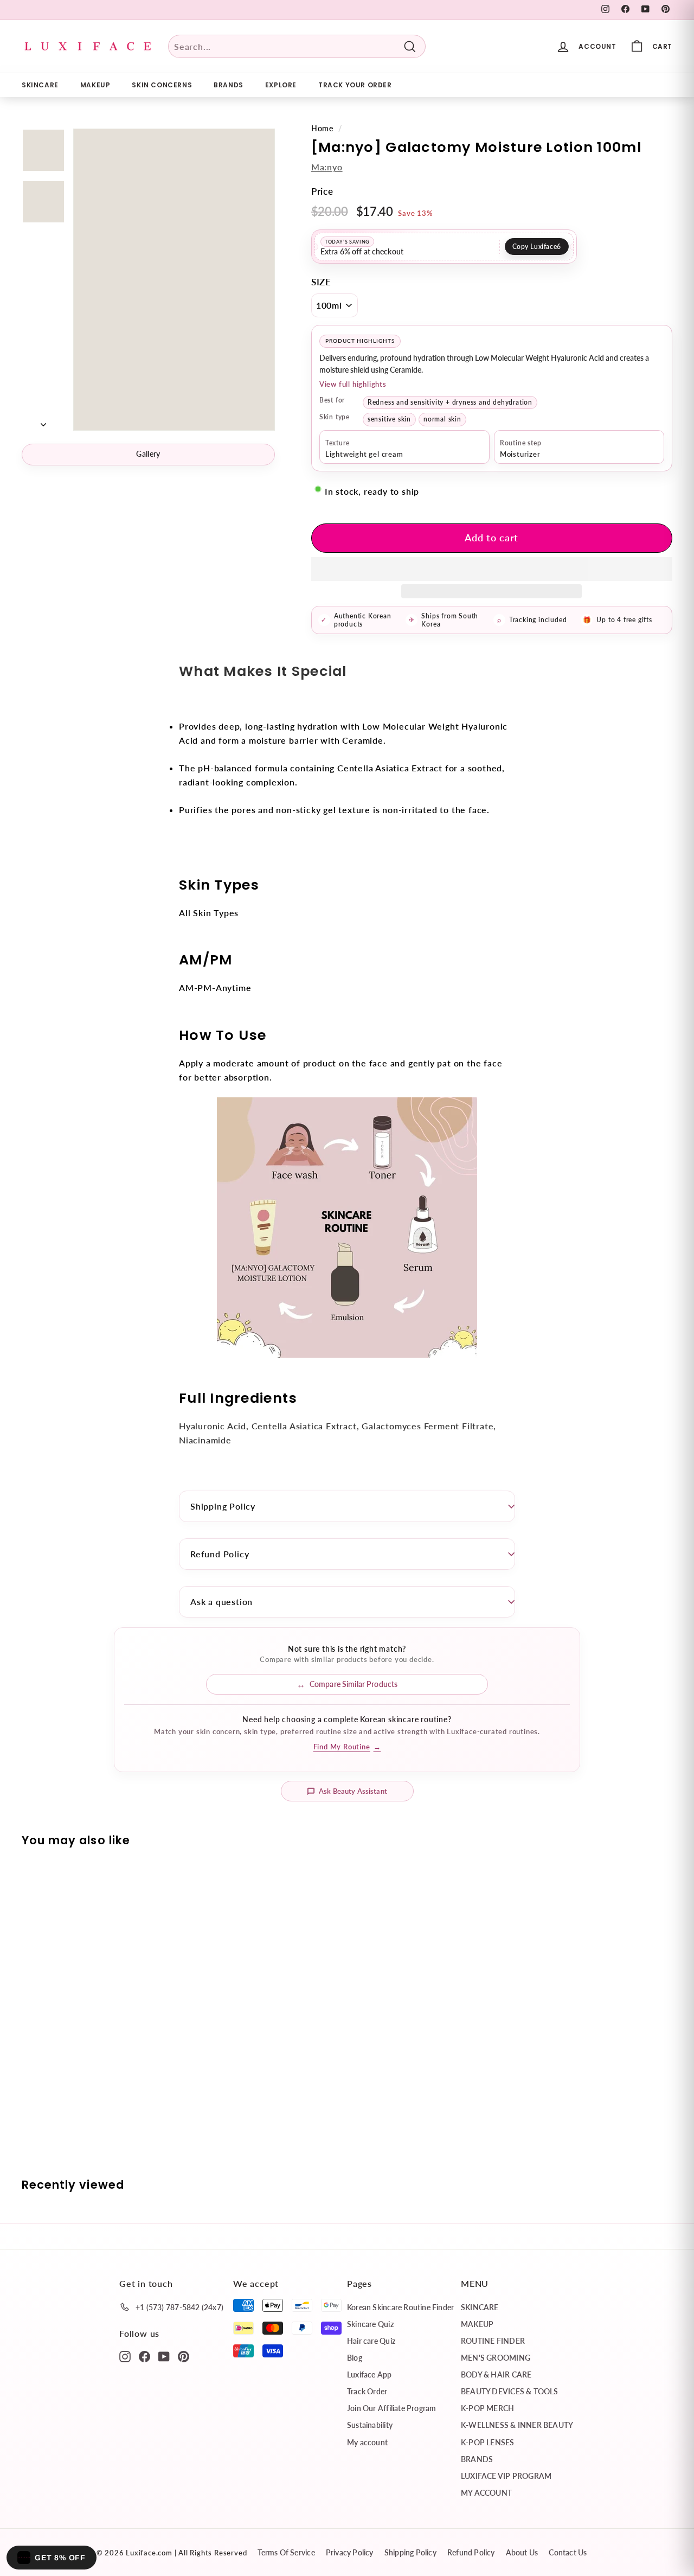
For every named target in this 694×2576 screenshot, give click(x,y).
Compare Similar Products (354, 1684)
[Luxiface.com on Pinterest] (184, 2356)
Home (322, 129)
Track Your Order (355, 85)
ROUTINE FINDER (493, 2341)
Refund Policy (220, 1554)
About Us (522, 2552)
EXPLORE (281, 85)
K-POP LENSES (488, 2442)
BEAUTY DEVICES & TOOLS (510, 2391)
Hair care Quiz (371, 2341)
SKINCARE (40, 85)
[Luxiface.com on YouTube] (164, 2356)
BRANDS (229, 85)
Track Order (367, 2391)
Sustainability (370, 2425)
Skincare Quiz (370, 2324)
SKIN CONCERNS (162, 85)
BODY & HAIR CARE (496, 2374)
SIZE (321, 282)
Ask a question (221, 1602)
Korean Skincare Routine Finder (400, 2307)
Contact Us (568, 2552)
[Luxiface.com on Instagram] (125, 2356)
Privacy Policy (350, 2552)
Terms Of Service (286, 2552)
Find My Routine (347, 1747)
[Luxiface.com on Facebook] (144, 2356)
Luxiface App (370, 2374)
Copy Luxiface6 (537, 247)
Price (322, 191)
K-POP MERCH (487, 2408)
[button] (492, 569)
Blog (355, 2358)
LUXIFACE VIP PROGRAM (506, 2476)
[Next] (43, 421)
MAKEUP (95, 85)
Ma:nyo (327, 167)
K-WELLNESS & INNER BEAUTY (517, 2425)
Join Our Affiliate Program (391, 2408)
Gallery (148, 454)
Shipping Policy (223, 1506)
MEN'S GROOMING (496, 2358)
